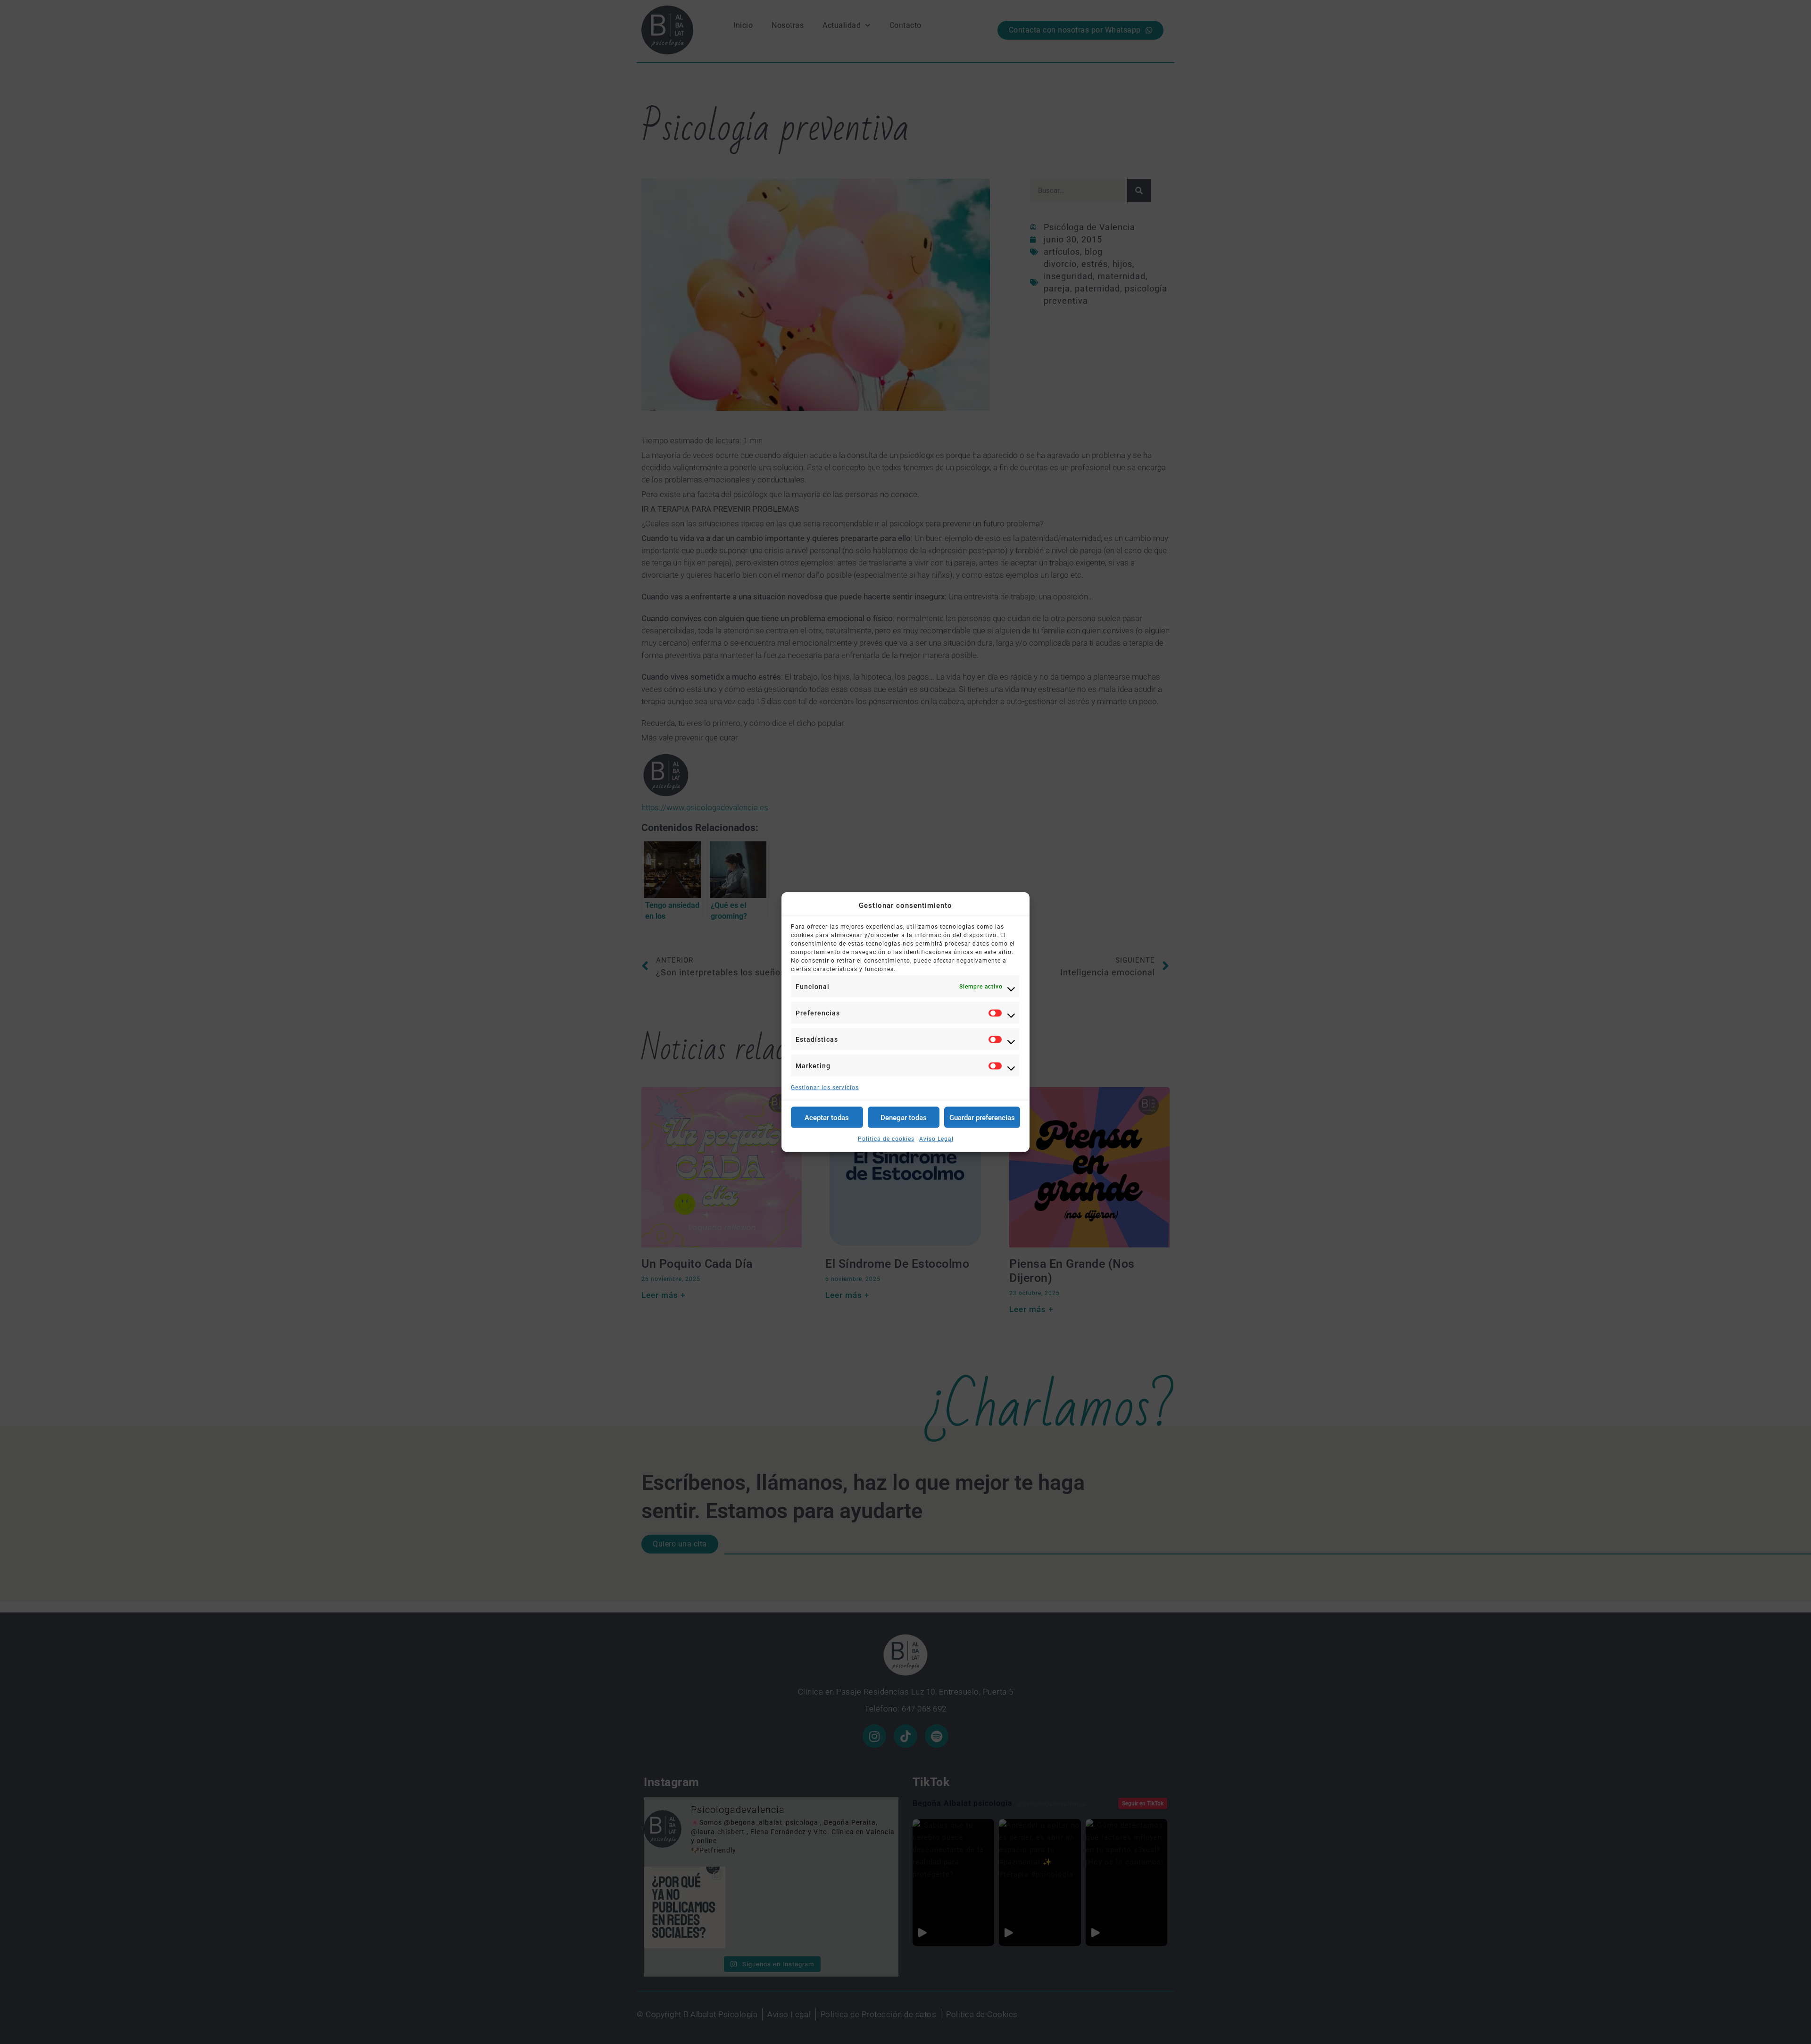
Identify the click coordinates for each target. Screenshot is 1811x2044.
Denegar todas (904, 1117)
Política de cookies (886, 1139)
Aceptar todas (827, 1117)
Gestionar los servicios (825, 1088)
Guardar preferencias (982, 1117)
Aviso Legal (936, 1139)
